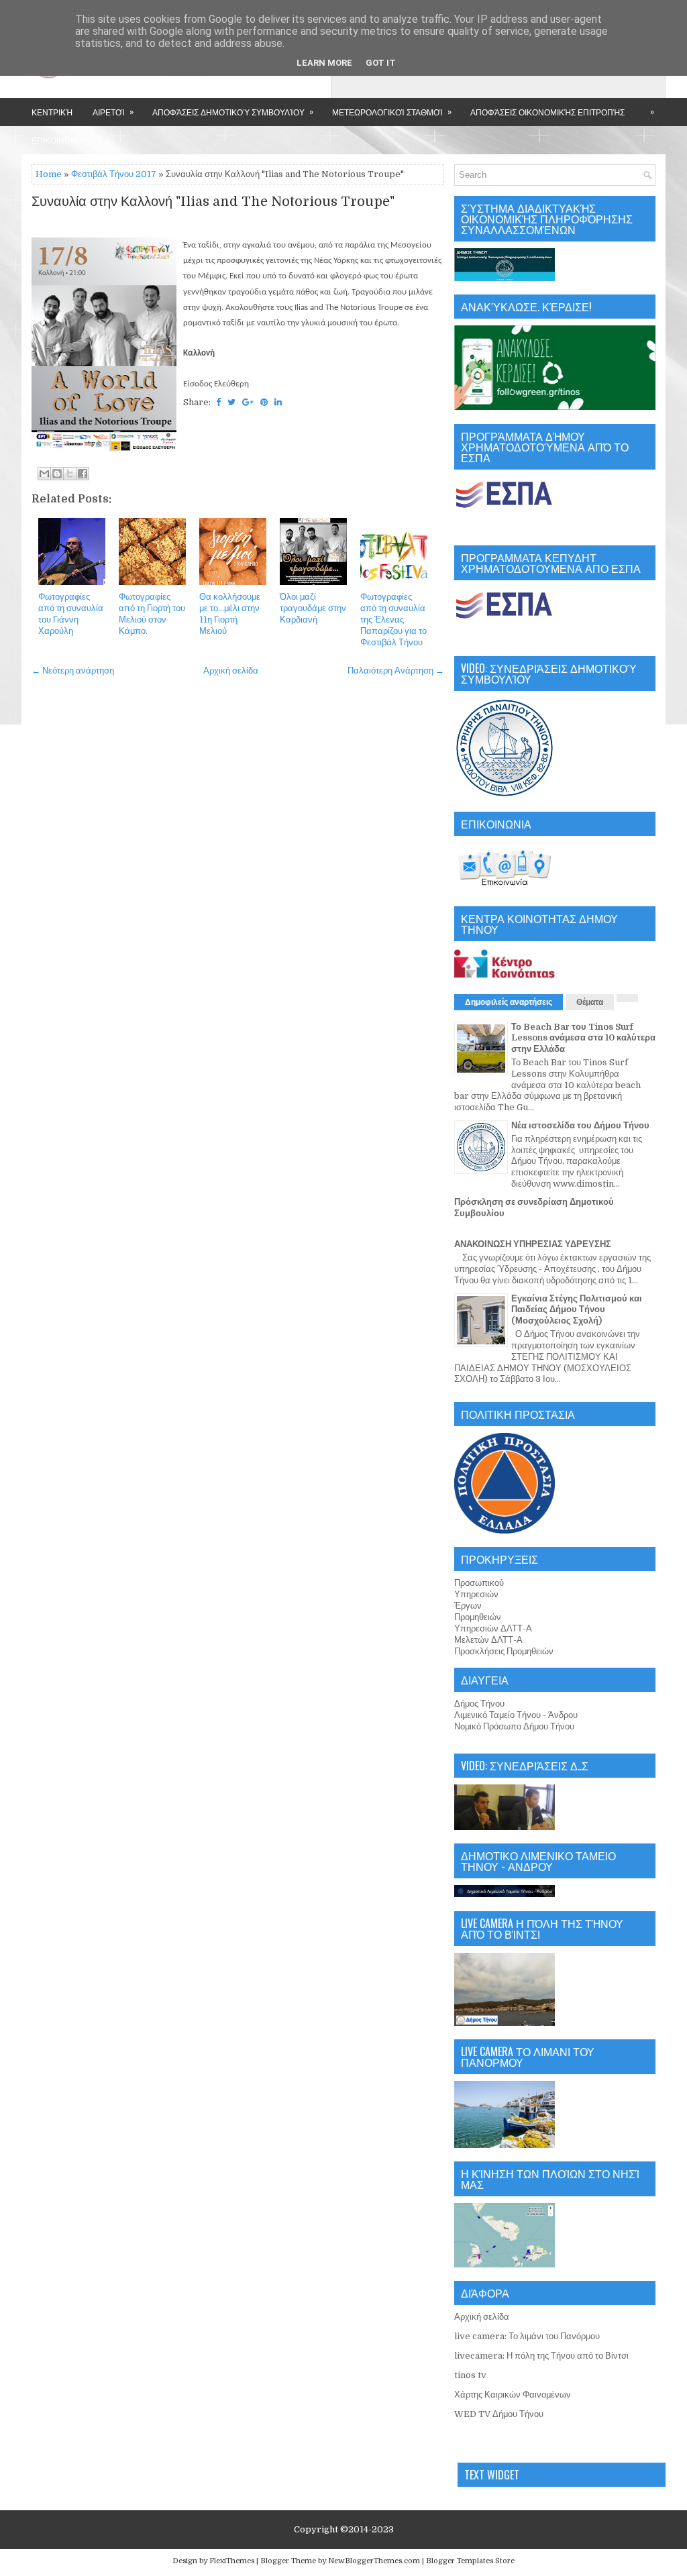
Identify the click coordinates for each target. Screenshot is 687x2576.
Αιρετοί (113, 111)
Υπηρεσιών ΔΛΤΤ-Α (493, 1628)
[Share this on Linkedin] (278, 402)
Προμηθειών (478, 1617)
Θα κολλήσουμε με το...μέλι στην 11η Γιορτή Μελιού (230, 614)
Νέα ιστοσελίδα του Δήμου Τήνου (580, 1125)
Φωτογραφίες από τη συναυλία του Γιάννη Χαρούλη (71, 614)
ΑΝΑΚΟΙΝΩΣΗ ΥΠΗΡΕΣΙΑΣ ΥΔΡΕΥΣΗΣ (533, 1244)
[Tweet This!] (231, 402)
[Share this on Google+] (248, 402)
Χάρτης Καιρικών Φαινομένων (513, 2395)
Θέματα (590, 1002)
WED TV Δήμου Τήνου (499, 2414)
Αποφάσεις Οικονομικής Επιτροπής (547, 112)
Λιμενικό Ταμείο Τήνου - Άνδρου (516, 1715)
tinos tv (470, 2375)
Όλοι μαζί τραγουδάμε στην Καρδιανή (313, 608)
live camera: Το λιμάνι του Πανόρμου (527, 2336)
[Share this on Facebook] (218, 402)
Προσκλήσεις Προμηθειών (504, 1651)
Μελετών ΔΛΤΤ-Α (488, 1640)
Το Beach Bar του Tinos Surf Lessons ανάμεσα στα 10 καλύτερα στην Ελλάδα (583, 1038)
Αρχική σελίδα (231, 670)
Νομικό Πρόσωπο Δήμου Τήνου (514, 1726)
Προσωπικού (479, 1583)
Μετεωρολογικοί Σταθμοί (392, 111)
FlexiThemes (232, 2561)
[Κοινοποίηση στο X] (70, 474)
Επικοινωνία (58, 140)
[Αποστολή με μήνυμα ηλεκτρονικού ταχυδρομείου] (44, 474)
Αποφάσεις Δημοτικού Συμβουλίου (233, 111)
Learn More (324, 63)
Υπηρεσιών (476, 1594)
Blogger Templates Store (470, 2561)
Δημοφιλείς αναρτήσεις (509, 1002)
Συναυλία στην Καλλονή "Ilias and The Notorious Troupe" (213, 202)
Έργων (468, 1606)
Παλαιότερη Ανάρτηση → (396, 670)
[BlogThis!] (57, 474)
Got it (381, 63)
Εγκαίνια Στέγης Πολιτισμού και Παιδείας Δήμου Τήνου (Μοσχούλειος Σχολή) (577, 1310)
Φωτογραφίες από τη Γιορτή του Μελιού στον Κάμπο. (152, 614)
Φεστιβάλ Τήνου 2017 (114, 174)
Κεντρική (52, 112)
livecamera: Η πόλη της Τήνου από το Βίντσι (541, 2356)
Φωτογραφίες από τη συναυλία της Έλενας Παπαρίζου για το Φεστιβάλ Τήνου (393, 620)
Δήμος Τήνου (479, 1704)
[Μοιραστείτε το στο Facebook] (83, 474)
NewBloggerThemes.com (374, 2561)
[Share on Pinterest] (264, 402)
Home (49, 174)
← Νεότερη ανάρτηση (73, 670)
